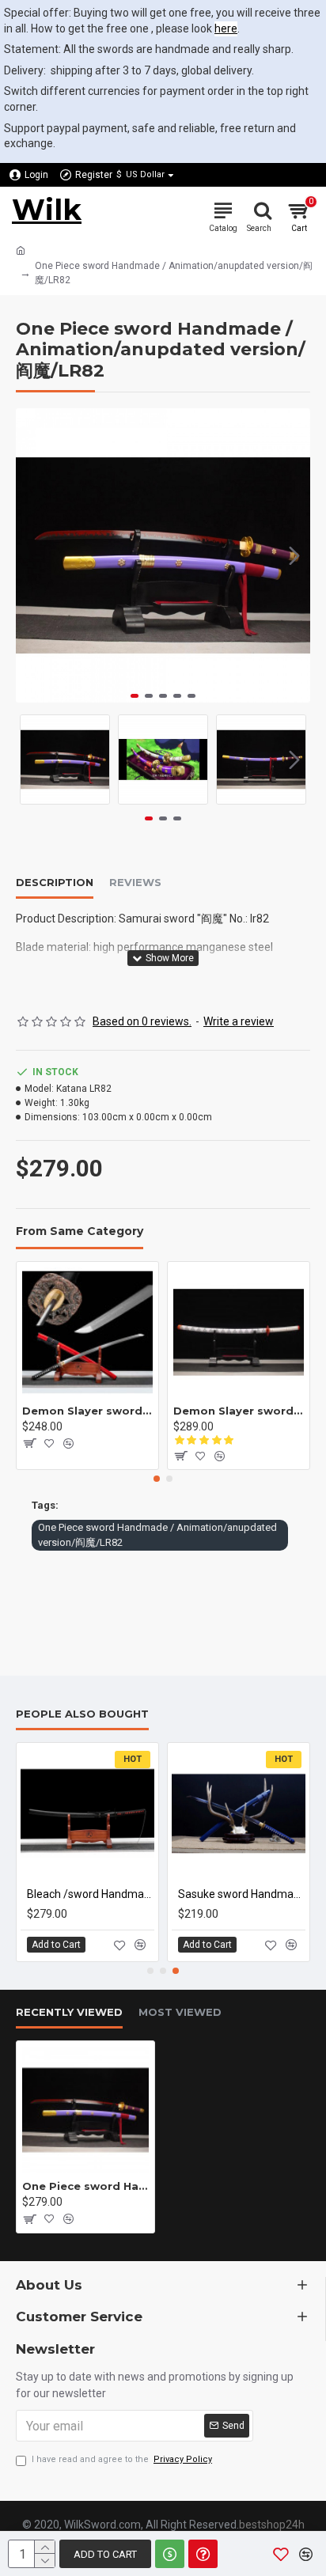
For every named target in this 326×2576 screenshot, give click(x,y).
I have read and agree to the (122, 2459)
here (226, 28)
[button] (32, 555)
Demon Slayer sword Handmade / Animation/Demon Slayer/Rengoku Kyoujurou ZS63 (239, 1411)
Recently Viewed (69, 2012)
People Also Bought (82, 1714)
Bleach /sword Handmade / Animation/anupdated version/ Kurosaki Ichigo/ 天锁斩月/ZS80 (91, 1894)
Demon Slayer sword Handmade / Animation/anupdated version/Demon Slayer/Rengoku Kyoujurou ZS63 (87, 1411)
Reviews (135, 882)
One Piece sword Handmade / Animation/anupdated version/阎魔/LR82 (157, 1535)
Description (55, 882)
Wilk (47, 210)
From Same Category (80, 1231)
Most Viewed (180, 2012)
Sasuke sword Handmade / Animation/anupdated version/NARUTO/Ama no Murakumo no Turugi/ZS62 (242, 1894)
